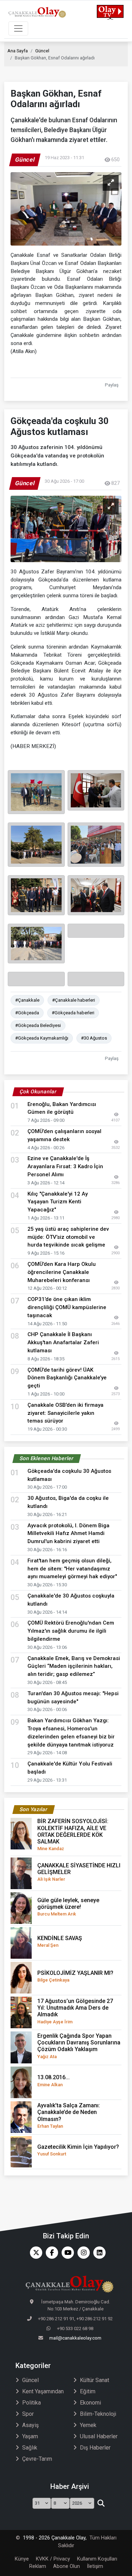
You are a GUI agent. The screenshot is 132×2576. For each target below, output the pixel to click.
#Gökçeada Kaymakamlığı (42, 1038)
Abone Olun (67, 2566)
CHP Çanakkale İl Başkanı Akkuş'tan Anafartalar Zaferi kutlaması (63, 1342)
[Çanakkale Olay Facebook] (50, 2253)
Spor (28, 2414)
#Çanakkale (27, 1000)
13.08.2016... (54, 2080)
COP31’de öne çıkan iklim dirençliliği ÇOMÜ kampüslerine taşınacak (67, 1307)
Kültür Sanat (95, 2380)
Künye (22, 2559)
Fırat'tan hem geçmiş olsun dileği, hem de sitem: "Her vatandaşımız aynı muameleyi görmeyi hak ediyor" (72, 1569)
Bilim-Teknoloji (98, 2414)
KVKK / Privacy (53, 2559)
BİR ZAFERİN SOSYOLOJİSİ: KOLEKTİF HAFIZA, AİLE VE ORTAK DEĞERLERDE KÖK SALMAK (73, 1835)
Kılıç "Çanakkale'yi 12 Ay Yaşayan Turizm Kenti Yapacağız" (58, 1202)
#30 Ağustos (94, 1038)
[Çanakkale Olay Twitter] (34, 2253)
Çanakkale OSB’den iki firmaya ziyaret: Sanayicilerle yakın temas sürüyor (65, 1413)
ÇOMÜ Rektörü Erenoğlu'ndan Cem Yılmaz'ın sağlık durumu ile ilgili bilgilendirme (71, 1631)
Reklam (38, 2566)
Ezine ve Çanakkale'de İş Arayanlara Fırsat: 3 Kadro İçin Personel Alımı (65, 1166)
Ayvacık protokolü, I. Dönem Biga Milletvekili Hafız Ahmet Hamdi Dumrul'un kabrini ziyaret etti (68, 1534)
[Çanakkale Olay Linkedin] (98, 2253)
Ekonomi (90, 2403)
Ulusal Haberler (99, 2436)
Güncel (42, 51)
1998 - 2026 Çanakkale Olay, (55, 2538)
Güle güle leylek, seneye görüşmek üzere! (68, 1907)
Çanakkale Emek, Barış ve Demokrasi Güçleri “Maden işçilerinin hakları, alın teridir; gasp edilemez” (74, 1666)
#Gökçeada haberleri (73, 1013)
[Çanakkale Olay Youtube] (66, 2253)
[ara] (101, 2503)
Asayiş (30, 2425)
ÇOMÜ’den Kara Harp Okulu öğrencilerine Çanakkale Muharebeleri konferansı (62, 1272)
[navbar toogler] (18, 28)
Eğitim (88, 2391)
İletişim (95, 2566)
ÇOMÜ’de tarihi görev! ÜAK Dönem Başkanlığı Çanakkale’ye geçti (67, 1378)
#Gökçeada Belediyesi (38, 1025)
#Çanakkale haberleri (74, 1000)
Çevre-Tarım (37, 2459)
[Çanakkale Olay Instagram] (82, 2253)
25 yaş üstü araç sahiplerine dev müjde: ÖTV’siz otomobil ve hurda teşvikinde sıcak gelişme (68, 1237)
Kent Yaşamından (43, 2391)
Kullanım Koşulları (97, 2559)
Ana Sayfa (18, 51)
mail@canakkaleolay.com (75, 2338)
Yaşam (30, 2436)
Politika (32, 2403)
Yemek (88, 2425)
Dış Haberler (95, 2448)
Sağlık (30, 2448)
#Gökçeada (27, 1013)
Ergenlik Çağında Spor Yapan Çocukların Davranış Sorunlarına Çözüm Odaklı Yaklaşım (79, 2046)
